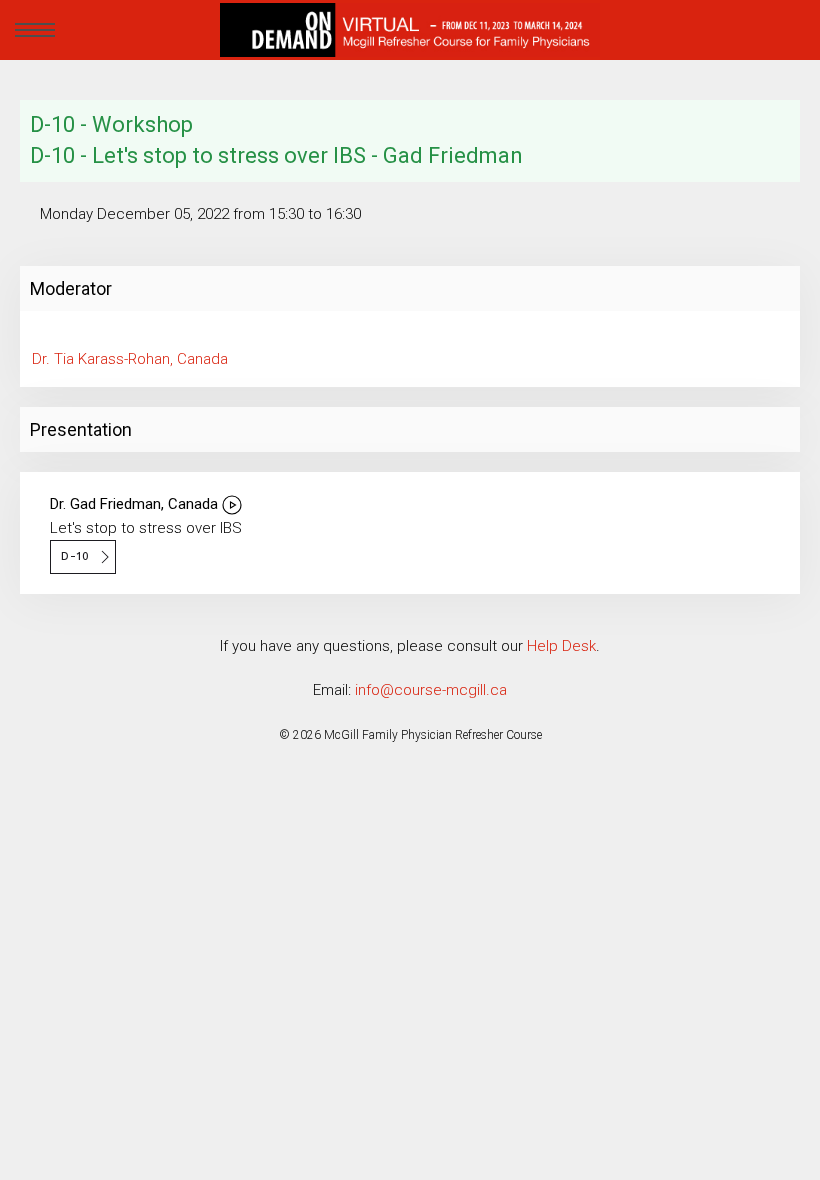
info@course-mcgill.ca (431, 690)
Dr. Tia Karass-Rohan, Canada (130, 359)
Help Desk (561, 646)
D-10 (73, 556)
